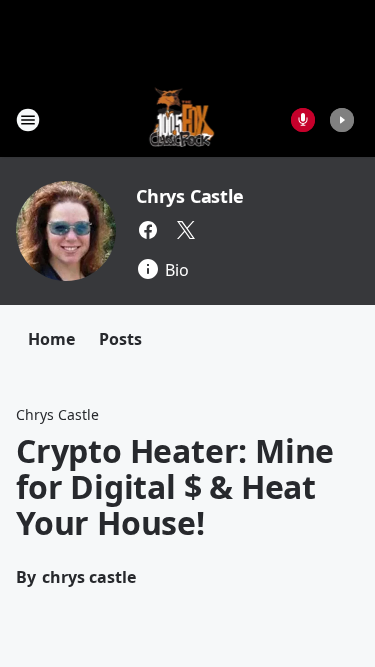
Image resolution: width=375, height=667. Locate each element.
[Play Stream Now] (342, 120)
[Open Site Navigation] (28, 120)
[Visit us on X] (186, 230)
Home (51, 339)
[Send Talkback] (303, 120)
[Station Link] (181, 119)
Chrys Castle (190, 196)
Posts (120, 339)
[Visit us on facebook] (148, 230)
